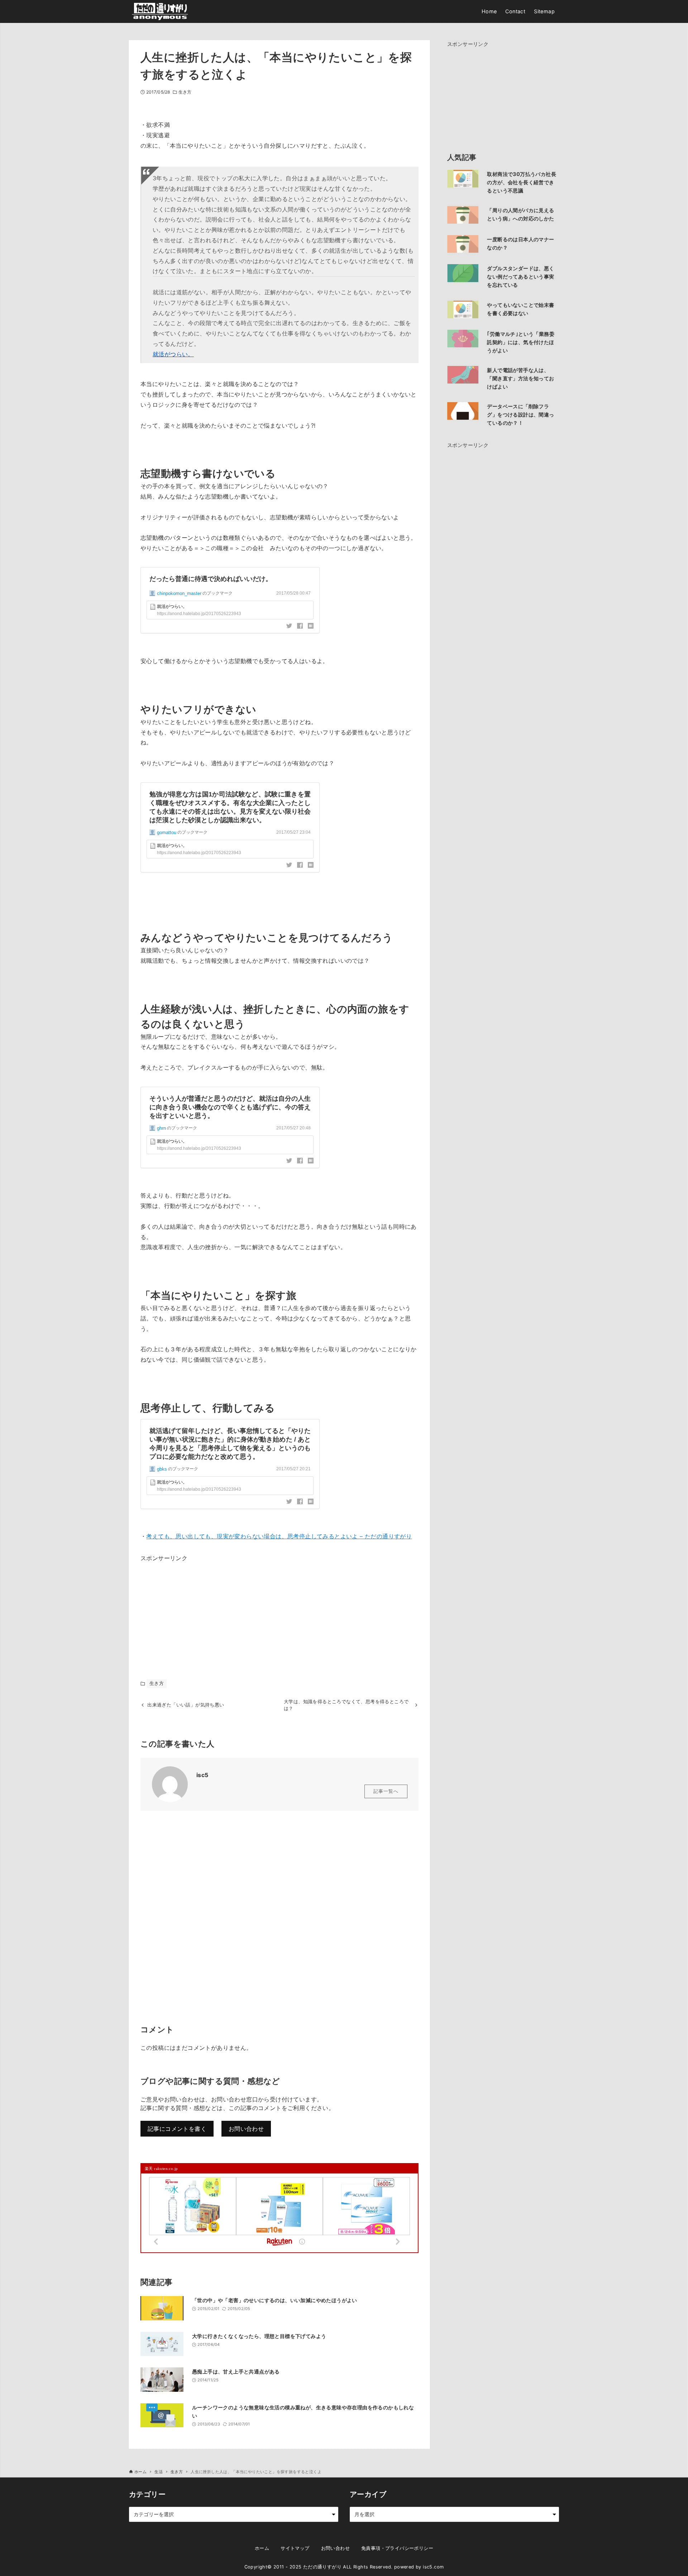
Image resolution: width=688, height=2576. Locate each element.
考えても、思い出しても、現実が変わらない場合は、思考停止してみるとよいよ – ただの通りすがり (279, 1536)
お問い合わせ (246, 2129)
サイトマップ (295, 2548)
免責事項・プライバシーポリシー (397, 2548)
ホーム (262, 2548)
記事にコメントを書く (177, 2129)
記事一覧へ (386, 1791)
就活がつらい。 (173, 354)
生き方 (185, 92)
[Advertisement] (194, 1608)
